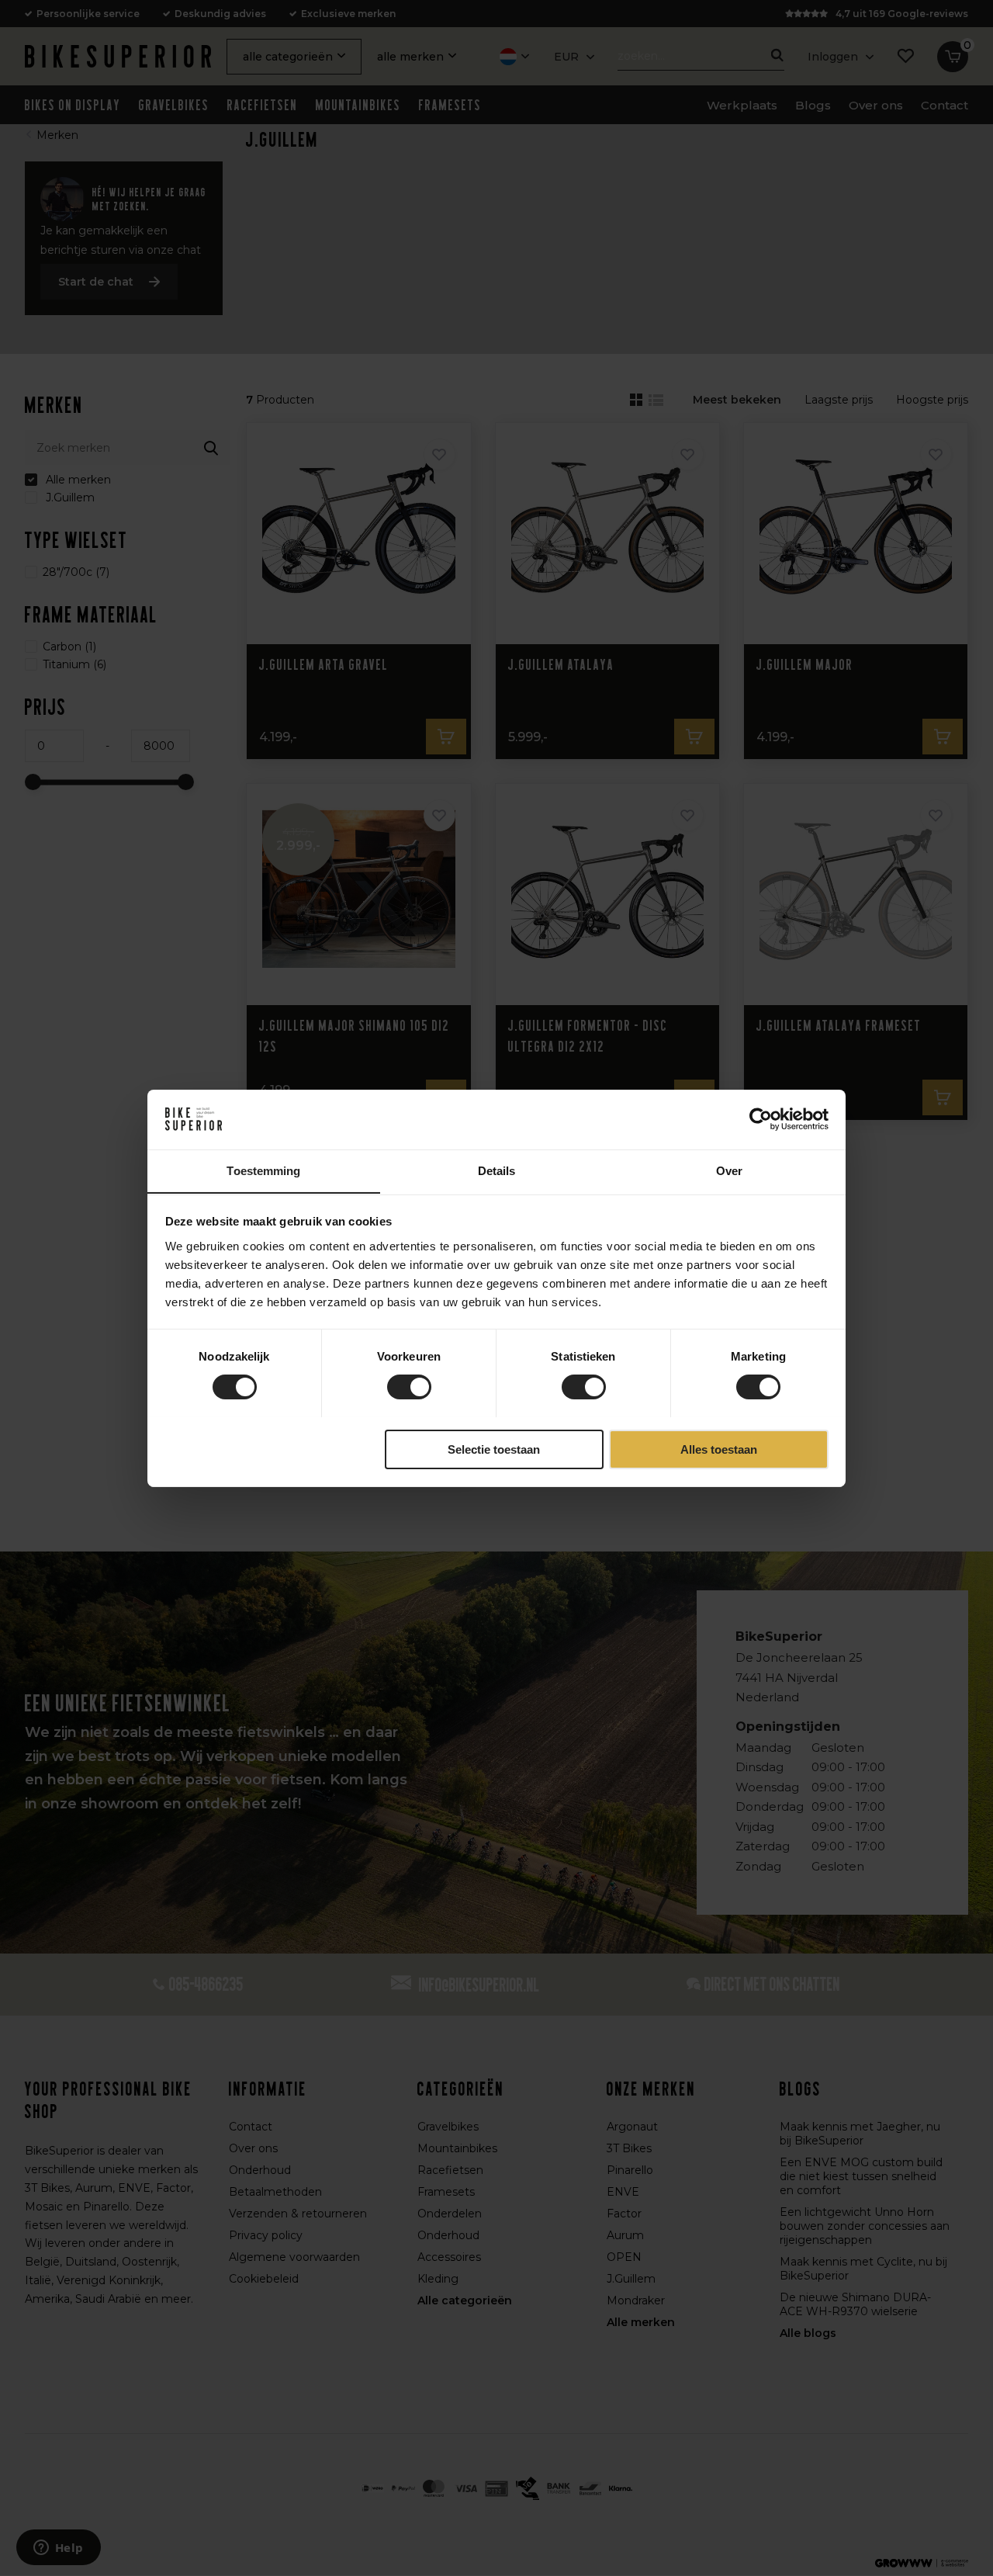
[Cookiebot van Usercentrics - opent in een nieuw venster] (761, 1119)
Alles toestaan (719, 1449)
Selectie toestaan (494, 1449)
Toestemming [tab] (263, 1170)
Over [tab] (729, 1170)
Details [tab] (497, 1170)
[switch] (409, 1387)
